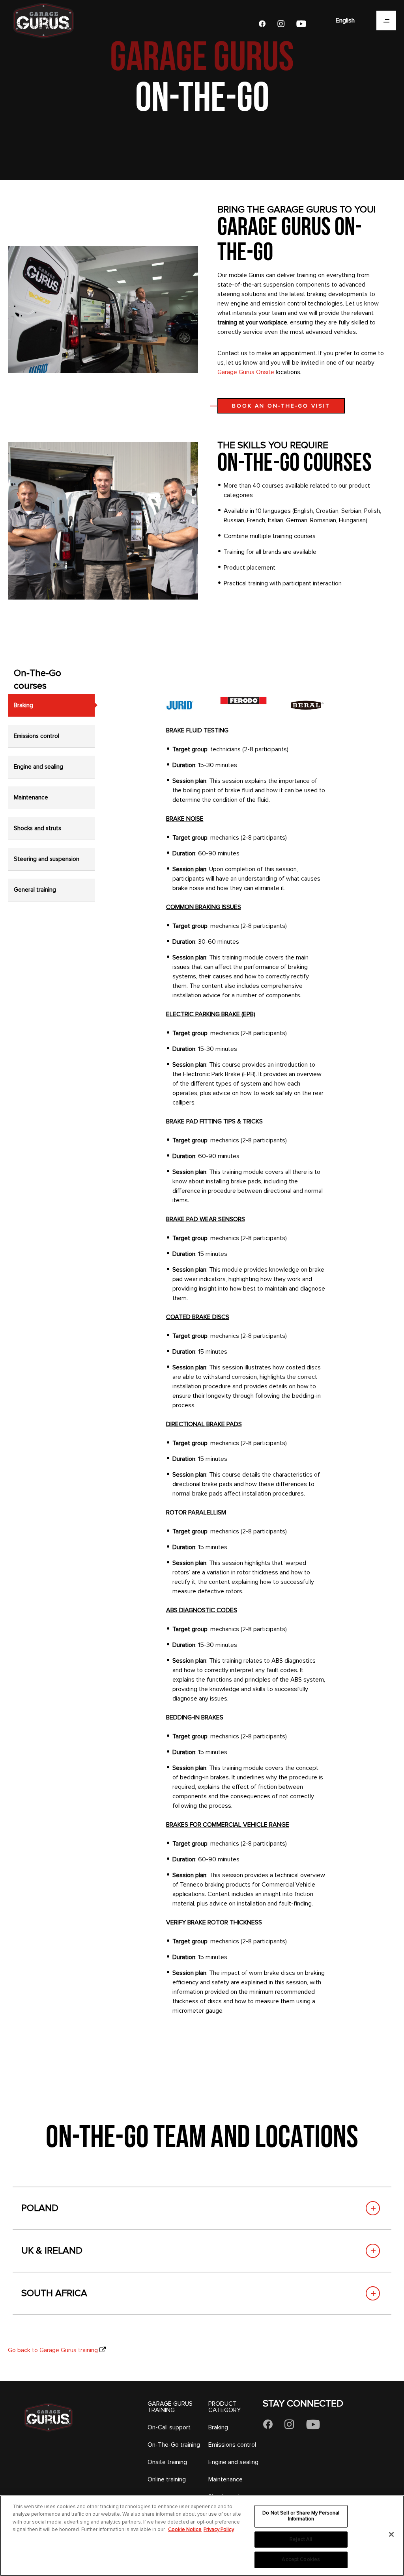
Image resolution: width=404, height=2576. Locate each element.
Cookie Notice (185, 2529)
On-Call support (169, 2427)
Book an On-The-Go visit (281, 406)
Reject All (301, 2539)
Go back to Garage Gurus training (53, 2350)
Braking (218, 2427)
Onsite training (167, 2462)
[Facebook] (262, 24)
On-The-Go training (174, 2445)
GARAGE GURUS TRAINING (170, 2407)
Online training (167, 2479)
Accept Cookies (301, 2559)
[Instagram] (281, 24)
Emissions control (232, 2445)
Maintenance (225, 2479)
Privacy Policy (219, 2529)
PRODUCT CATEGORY (224, 2407)
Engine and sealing (233, 2462)
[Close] (391, 2535)
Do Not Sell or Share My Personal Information (301, 2516)
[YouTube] (301, 24)
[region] (202, 2536)
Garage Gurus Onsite (246, 372)
